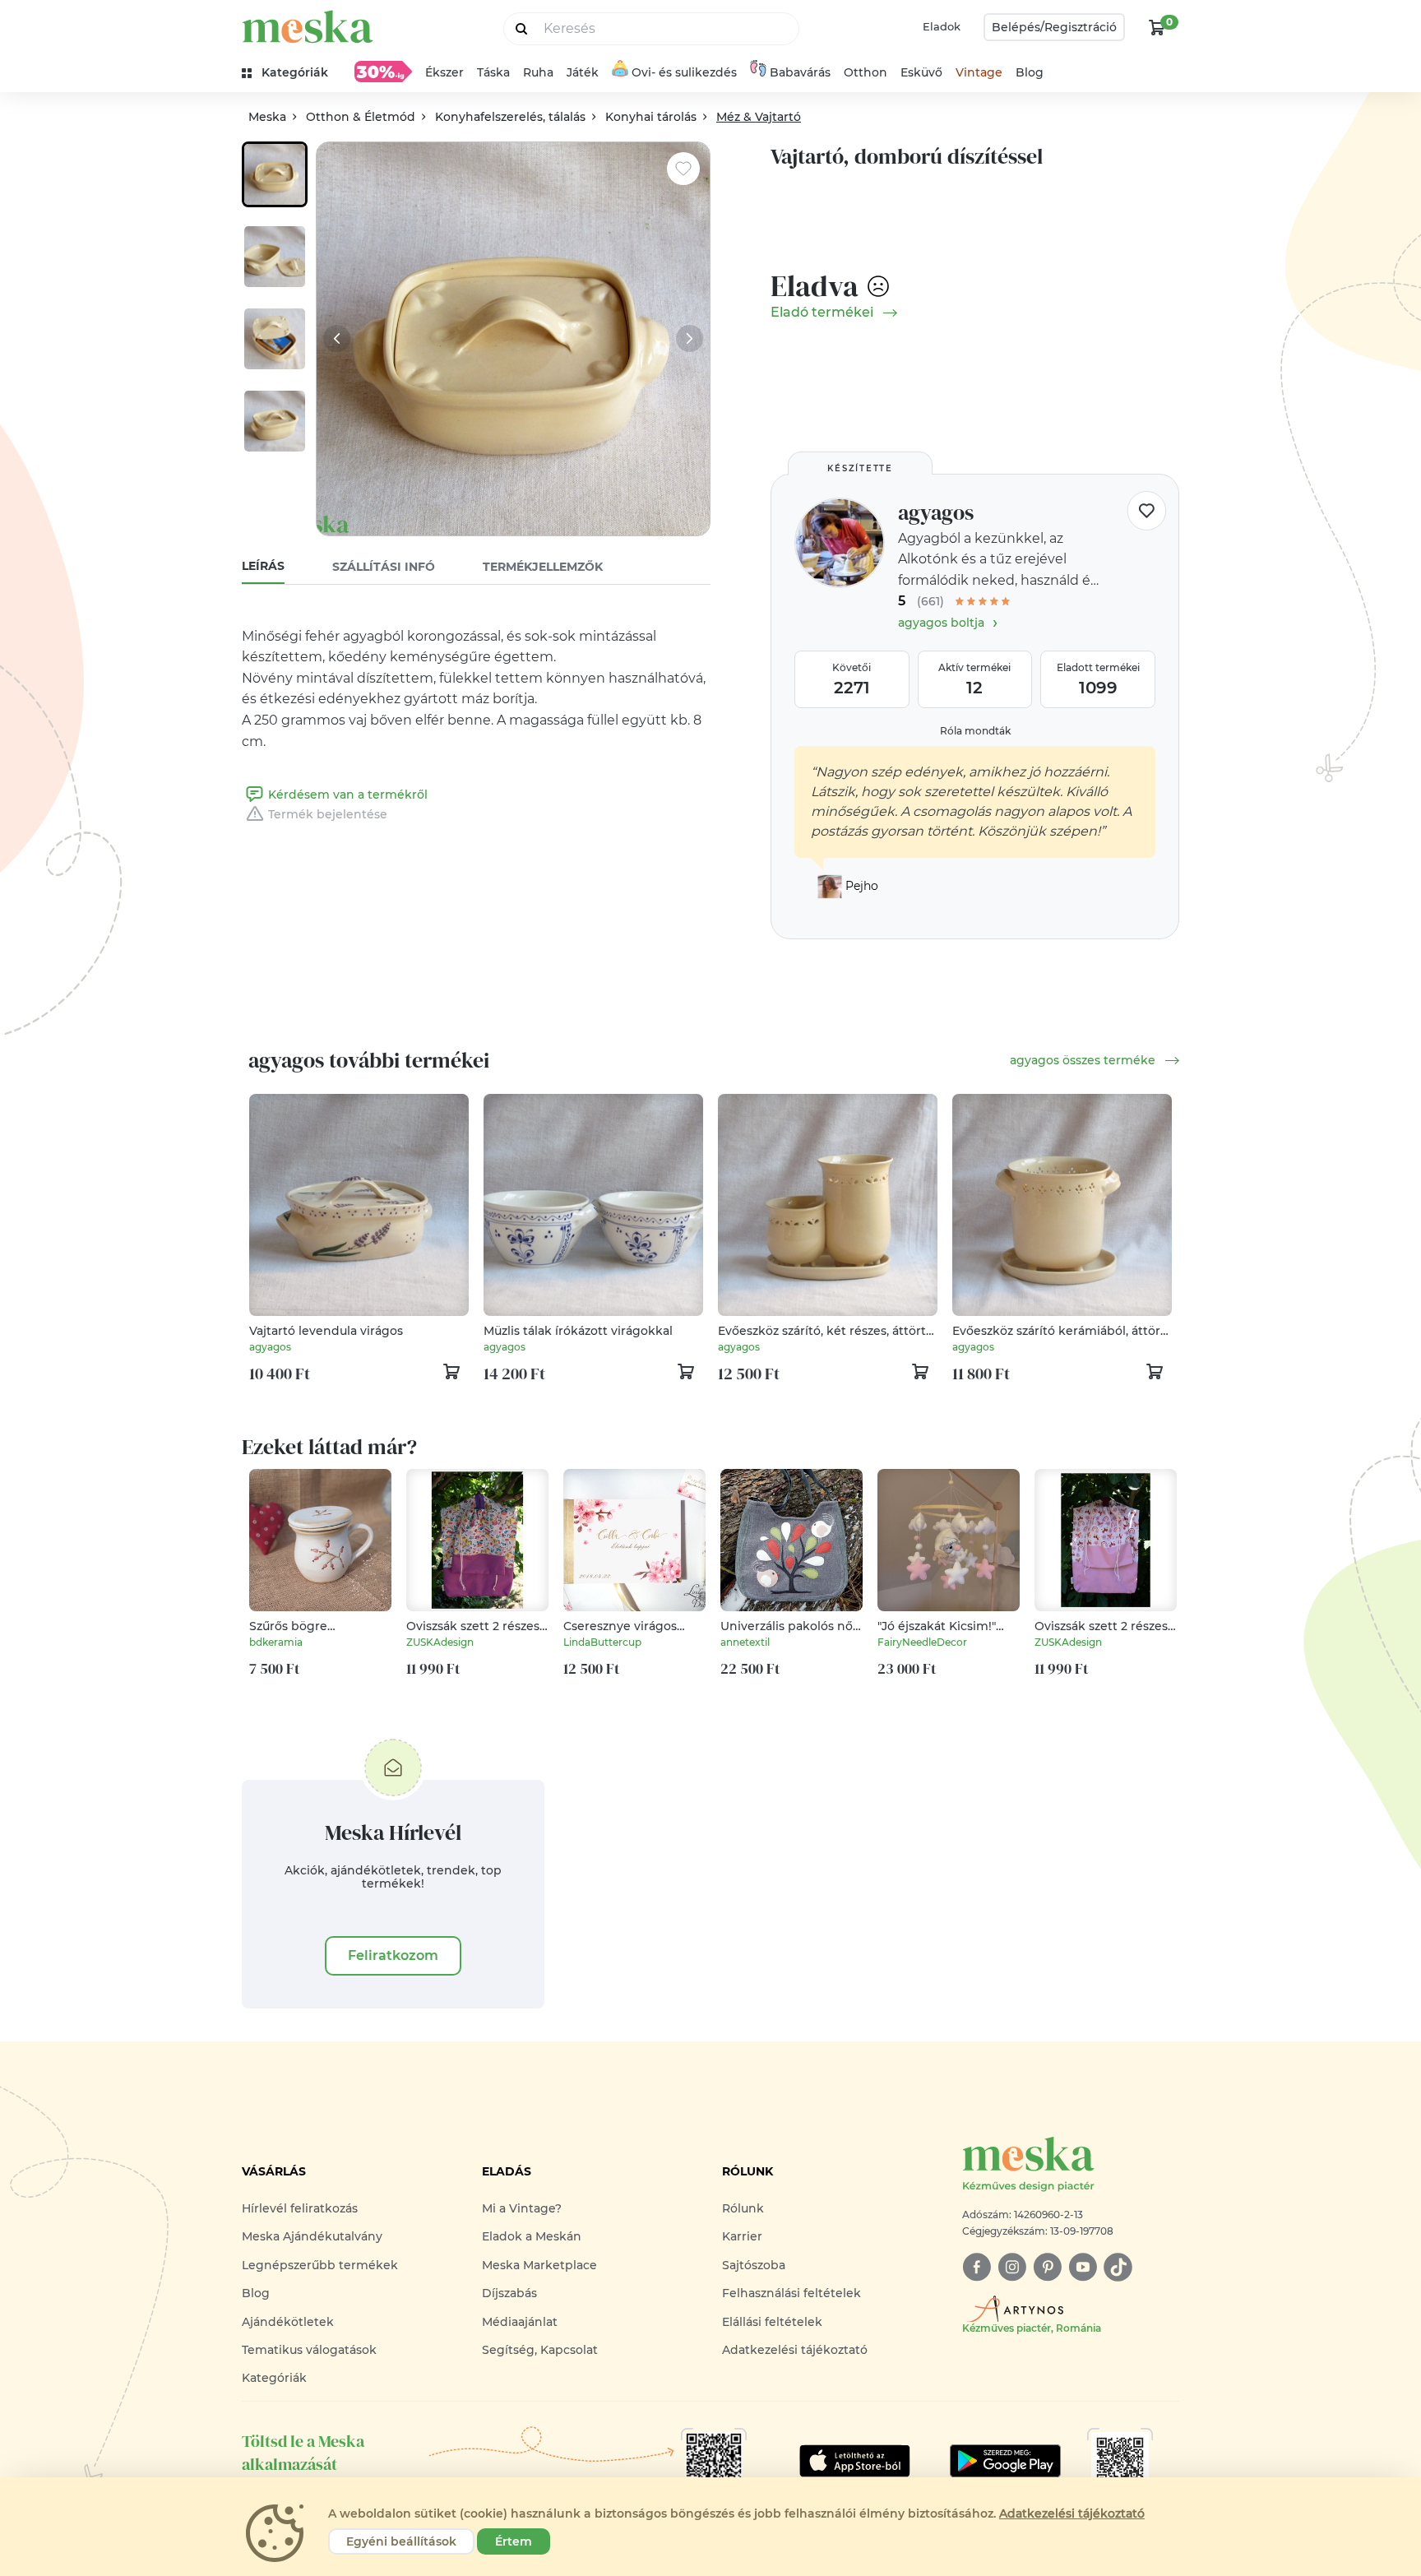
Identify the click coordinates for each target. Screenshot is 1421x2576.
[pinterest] (1047, 2267)
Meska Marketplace (539, 2265)
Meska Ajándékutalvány (312, 2236)
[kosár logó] (1157, 27)
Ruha (538, 72)
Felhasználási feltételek (792, 2293)
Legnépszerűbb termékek (320, 2265)
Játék (583, 72)
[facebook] (977, 2267)
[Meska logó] (308, 27)
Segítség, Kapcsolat (540, 2350)
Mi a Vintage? (522, 2208)
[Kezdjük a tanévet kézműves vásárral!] (383, 72)
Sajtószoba (754, 2265)
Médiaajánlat (520, 2322)
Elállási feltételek (772, 2322)
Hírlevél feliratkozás (300, 2208)
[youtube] (1083, 2267)
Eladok (942, 26)
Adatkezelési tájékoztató (795, 2350)
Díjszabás (509, 2293)
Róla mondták (975, 731)
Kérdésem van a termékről (348, 795)
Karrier (742, 2236)
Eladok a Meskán (532, 2236)
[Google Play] (855, 2461)
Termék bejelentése (328, 814)
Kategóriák (274, 2378)
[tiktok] (1118, 2267)
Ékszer (444, 72)
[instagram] (1012, 2267)
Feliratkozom (393, 1955)
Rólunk (743, 2208)
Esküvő (921, 72)
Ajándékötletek (288, 2322)
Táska (493, 72)
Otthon (866, 72)
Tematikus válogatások (309, 2350)
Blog (1030, 72)
